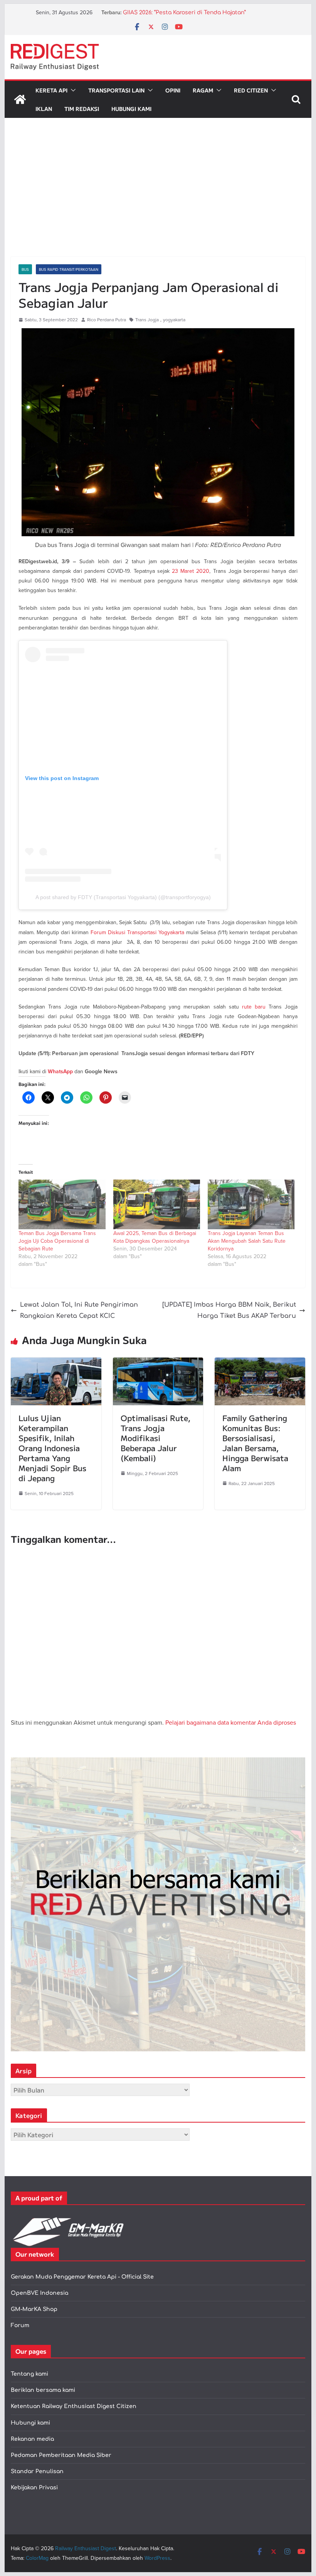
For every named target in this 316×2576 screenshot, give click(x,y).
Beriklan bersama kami (43, 2390)
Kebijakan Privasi (34, 2488)
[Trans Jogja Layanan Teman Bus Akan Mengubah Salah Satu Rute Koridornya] (251, 1204)
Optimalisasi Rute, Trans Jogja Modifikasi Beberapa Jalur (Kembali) (155, 1438)
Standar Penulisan (37, 2471)
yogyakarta (174, 320)
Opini (173, 90)
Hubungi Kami (131, 109)
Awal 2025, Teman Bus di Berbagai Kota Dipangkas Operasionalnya (155, 1237)
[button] (72, 90)
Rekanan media (32, 2439)
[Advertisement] (158, 199)
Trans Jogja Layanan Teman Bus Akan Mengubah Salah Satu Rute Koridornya (247, 1241)
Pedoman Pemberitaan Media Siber (61, 2455)
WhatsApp (60, 1072)
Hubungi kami (30, 2423)
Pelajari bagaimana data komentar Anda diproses (231, 1722)
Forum (20, 2325)
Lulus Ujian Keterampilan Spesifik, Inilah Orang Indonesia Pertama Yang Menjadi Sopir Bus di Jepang (52, 1448)
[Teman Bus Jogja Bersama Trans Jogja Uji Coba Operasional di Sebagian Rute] (62, 1204)
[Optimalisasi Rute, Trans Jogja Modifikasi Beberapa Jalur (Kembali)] (158, 1363)
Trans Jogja (147, 320)
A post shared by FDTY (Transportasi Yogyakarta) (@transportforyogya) (123, 897)
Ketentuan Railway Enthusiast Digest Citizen (74, 2406)
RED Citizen (251, 90)
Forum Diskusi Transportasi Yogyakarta (137, 932)
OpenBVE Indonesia (39, 2293)
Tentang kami (29, 2374)
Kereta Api (51, 90)
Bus (25, 269)
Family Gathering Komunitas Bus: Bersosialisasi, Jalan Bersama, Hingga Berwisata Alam (255, 1443)
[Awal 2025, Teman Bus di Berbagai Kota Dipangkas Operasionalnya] (157, 1204)
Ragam (203, 90)
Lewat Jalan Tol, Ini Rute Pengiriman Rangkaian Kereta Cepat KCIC (79, 1310)
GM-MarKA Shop (34, 2309)
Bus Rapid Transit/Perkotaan (69, 269)
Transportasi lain (116, 90)
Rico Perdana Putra (107, 320)
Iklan (44, 109)
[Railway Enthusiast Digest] (20, 99)
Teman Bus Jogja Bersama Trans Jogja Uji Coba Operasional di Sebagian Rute (57, 1241)
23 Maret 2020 (191, 571)
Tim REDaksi (82, 109)
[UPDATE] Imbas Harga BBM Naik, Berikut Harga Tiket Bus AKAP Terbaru (229, 1310)
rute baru (254, 1007)
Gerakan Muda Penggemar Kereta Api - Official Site (82, 2277)
